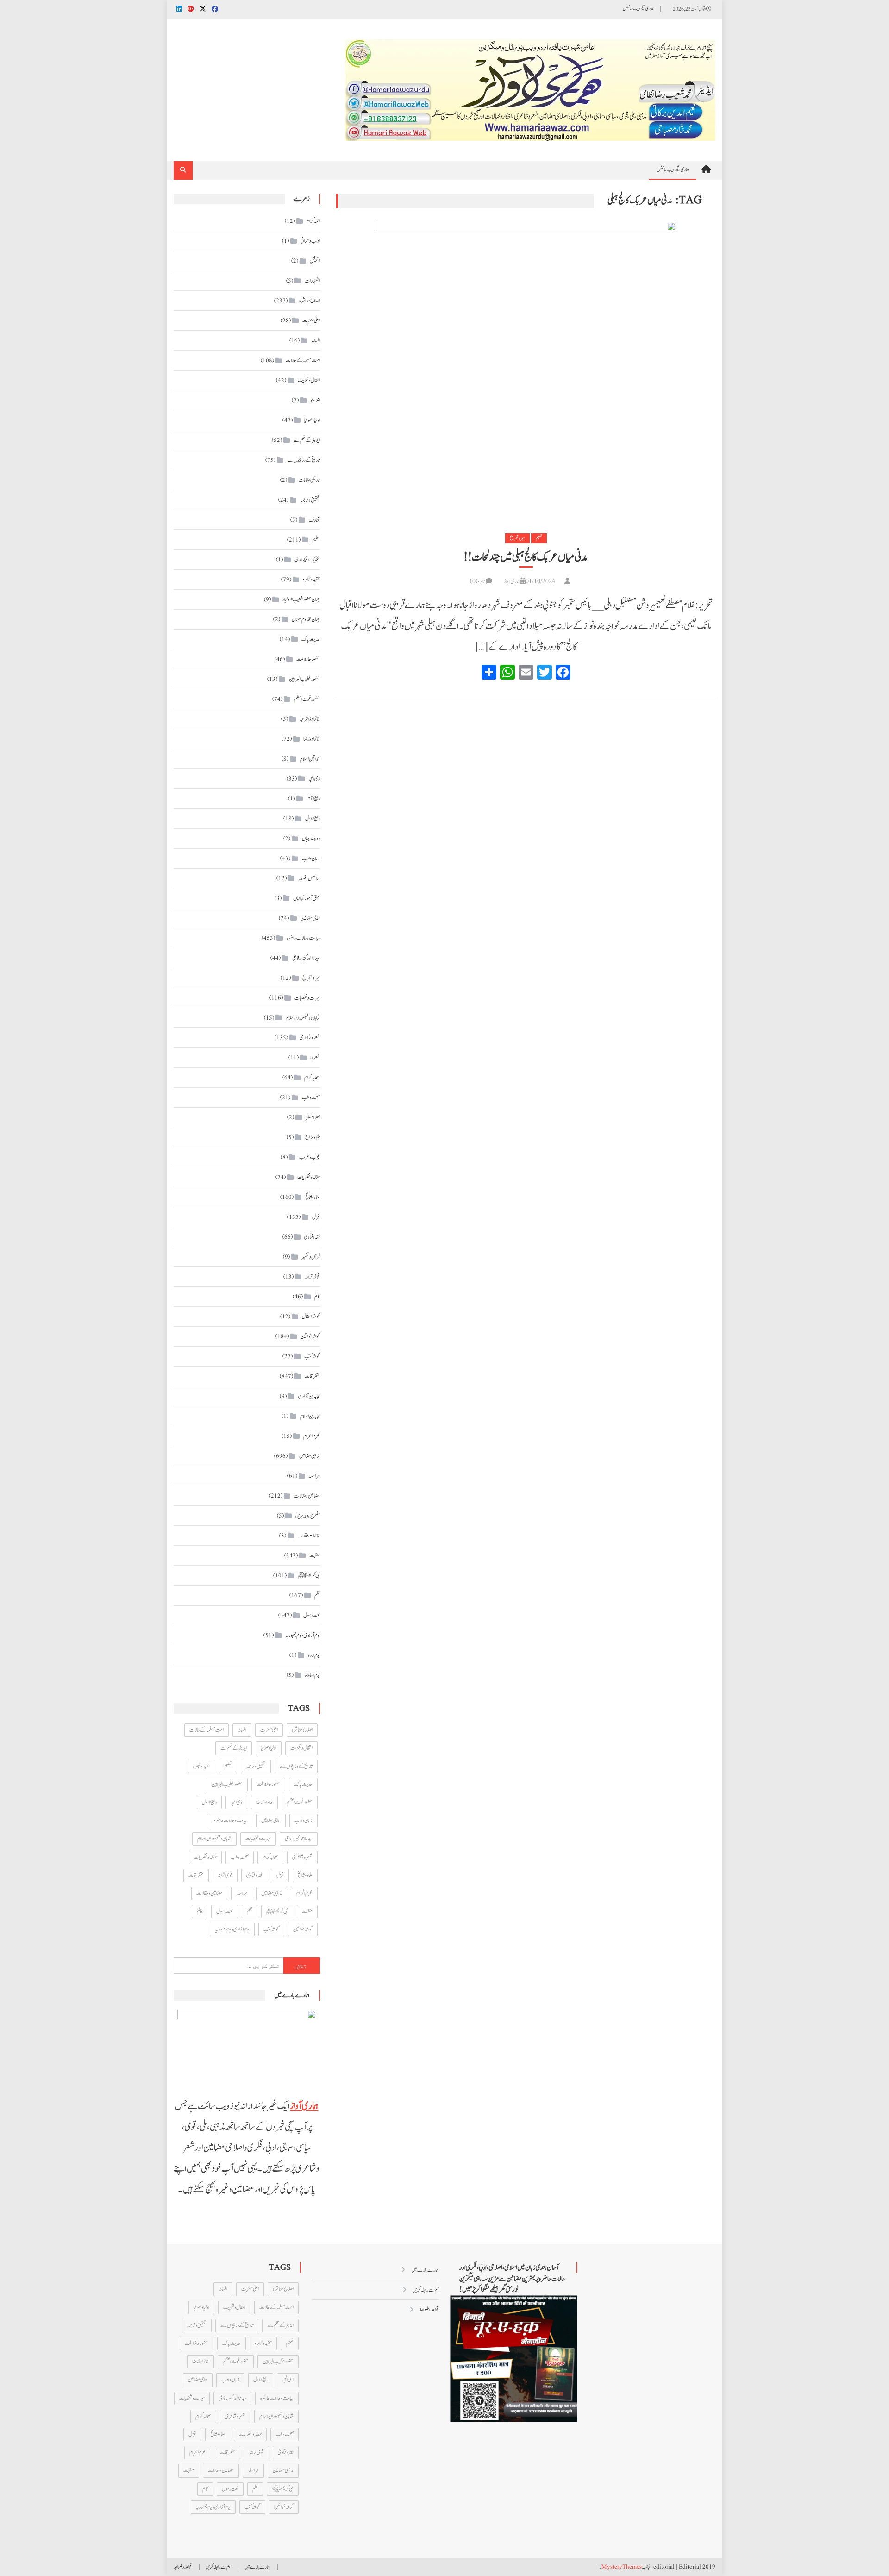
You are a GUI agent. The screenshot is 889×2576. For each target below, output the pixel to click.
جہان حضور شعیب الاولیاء (301, 599)
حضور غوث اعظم (307, 699)
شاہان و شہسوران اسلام (303, 1018)
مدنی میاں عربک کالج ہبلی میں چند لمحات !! (526, 557)
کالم (317, 1297)
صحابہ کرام (312, 1077)
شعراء (315, 1058)
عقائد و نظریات (309, 1177)
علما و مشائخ (313, 1197)
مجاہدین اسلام (310, 1416)
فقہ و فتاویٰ (312, 1237)
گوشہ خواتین (310, 1336)
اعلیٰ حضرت (311, 321)
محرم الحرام (312, 1436)
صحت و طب (311, 1097)
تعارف (314, 520)
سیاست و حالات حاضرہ (303, 938)
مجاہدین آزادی (309, 1396)
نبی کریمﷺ (309, 1575)
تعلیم (539, 538)
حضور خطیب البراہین (304, 679)
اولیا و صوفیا (312, 420)
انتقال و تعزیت (309, 380)
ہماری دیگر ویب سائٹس (638, 9)
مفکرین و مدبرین (308, 1516)
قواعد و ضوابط (429, 2310)
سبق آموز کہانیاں (307, 898)
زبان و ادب (311, 858)
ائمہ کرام (313, 221)
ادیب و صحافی (310, 241)
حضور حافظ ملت (308, 659)
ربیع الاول (313, 819)
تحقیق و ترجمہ (310, 500)
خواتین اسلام (310, 759)
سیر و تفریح (517, 538)
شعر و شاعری (310, 1038)
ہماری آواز (512, 581)
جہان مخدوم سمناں (306, 619)
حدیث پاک (311, 639)
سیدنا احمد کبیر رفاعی (306, 958)
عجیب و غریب (310, 1157)
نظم (317, 1595)
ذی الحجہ (314, 779)
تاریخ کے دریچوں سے (304, 460)
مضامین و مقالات (307, 1496)
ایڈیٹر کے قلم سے (307, 440)
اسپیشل (315, 261)
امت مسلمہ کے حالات (303, 360)
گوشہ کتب (312, 1356)
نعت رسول (312, 1615)
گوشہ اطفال (311, 1316)
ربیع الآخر (313, 799)
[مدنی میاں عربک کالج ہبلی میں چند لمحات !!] (526, 371)
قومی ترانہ (313, 1277)
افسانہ (316, 340)
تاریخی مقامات (309, 480)
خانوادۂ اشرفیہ (310, 719)
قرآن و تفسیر (311, 1257)
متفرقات (312, 1376)
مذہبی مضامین (310, 1456)
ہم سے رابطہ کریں (426, 2290)
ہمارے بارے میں (425, 2270)
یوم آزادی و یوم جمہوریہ (303, 1635)
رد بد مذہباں (311, 838)
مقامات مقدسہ (309, 1536)
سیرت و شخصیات (307, 998)
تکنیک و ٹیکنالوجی (307, 560)
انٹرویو (315, 400)
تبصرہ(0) (478, 581)
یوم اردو (314, 1655)
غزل (316, 1217)
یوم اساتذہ (313, 1675)
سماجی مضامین (310, 918)
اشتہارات (312, 281)
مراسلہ (314, 1476)
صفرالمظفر (313, 1117)
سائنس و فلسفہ (309, 878)
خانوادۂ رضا (312, 739)
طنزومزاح (313, 1137)
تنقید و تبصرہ (311, 579)
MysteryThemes (622, 2567)
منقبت (315, 1556)
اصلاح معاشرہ (310, 301)
